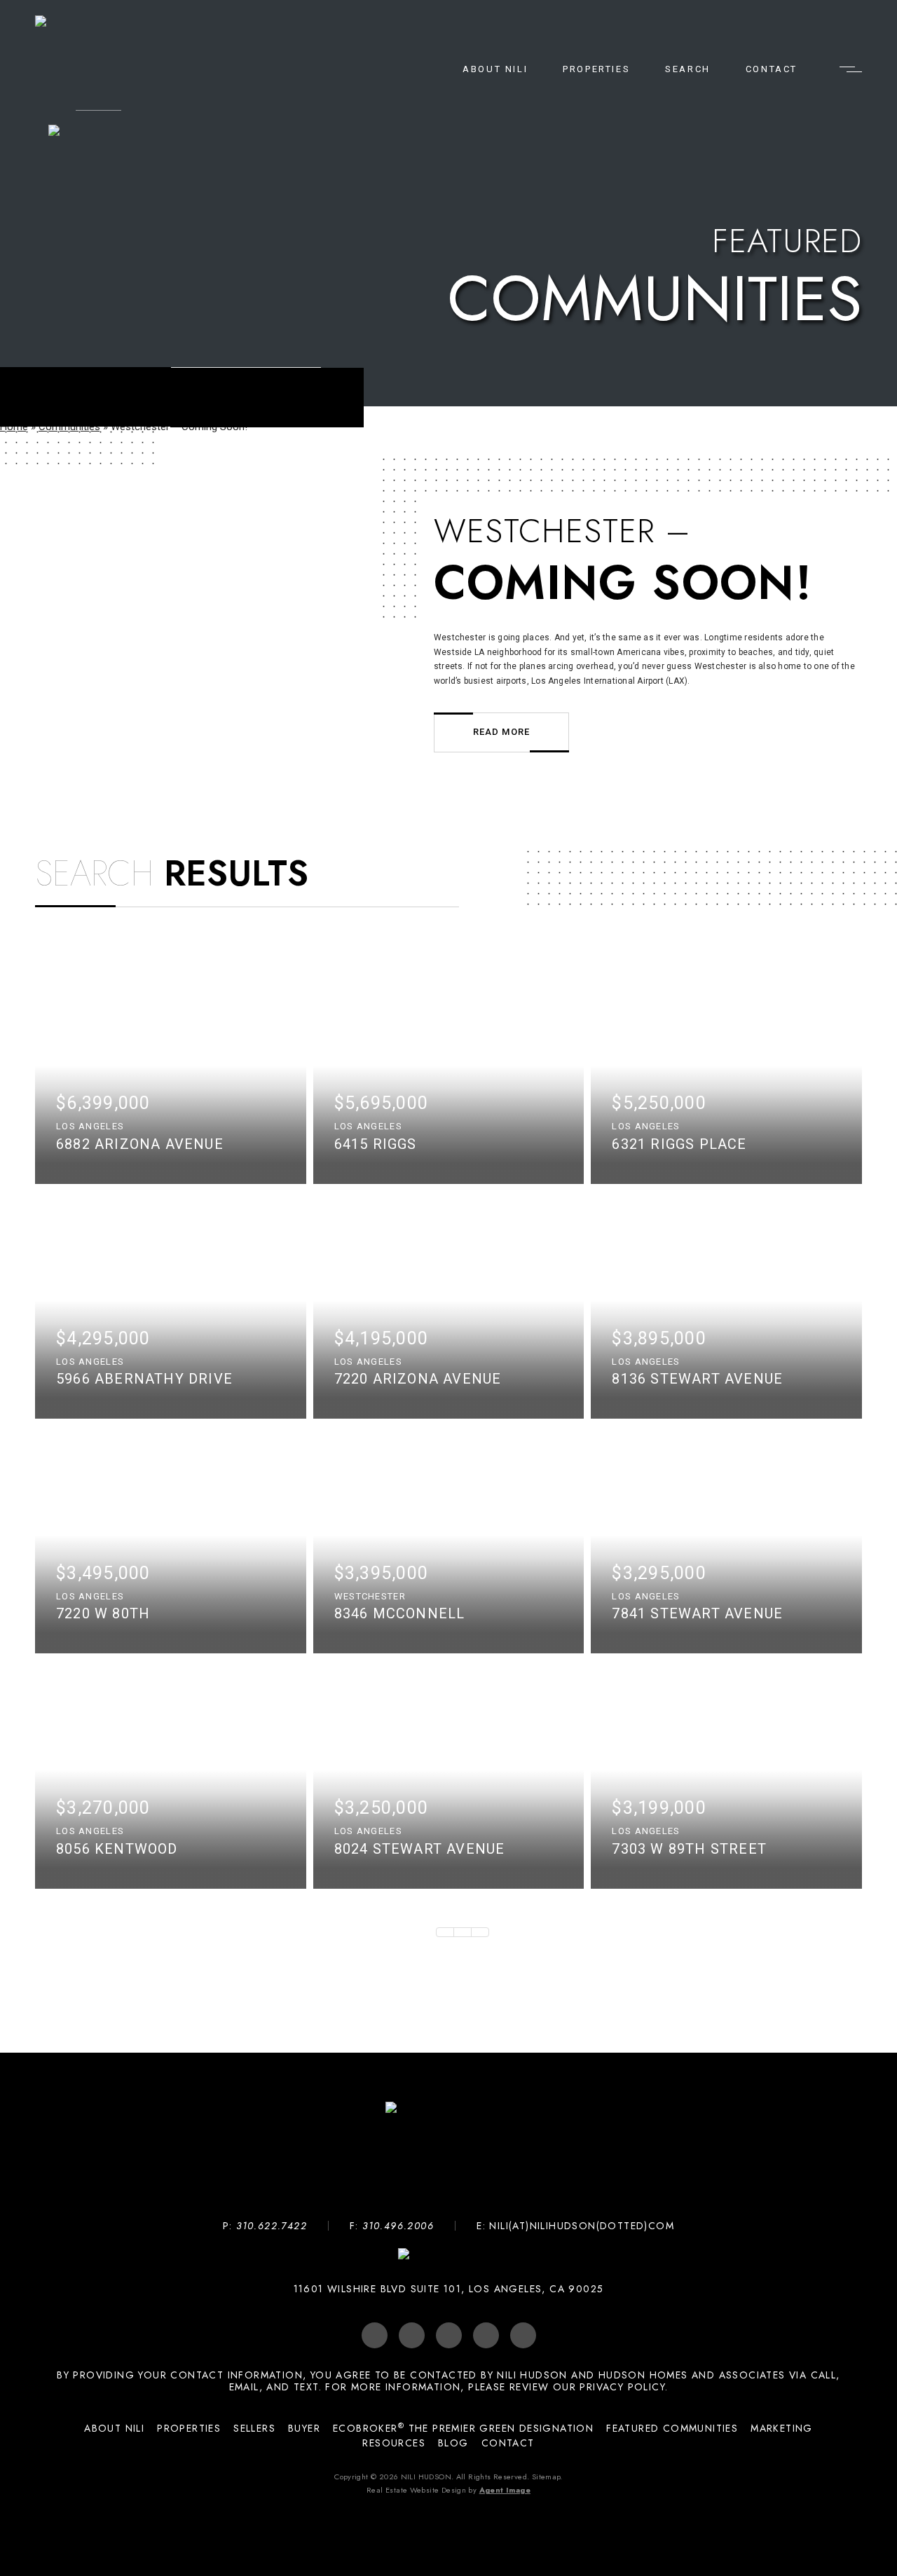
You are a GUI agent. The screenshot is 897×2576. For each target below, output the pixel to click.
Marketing (782, 2429)
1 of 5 (463, 1932)
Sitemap (546, 2477)
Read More (502, 732)
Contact (772, 69)
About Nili (495, 69)
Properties (596, 69)
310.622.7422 (272, 2226)
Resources (394, 2443)
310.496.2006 (398, 2226)
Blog (453, 2443)
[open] (851, 69)
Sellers (254, 2429)
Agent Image (505, 2490)
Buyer (304, 2429)
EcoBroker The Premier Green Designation (463, 2429)
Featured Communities (672, 2429)
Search (688, 69)
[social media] (375, 2335)
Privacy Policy (622, 2387)
